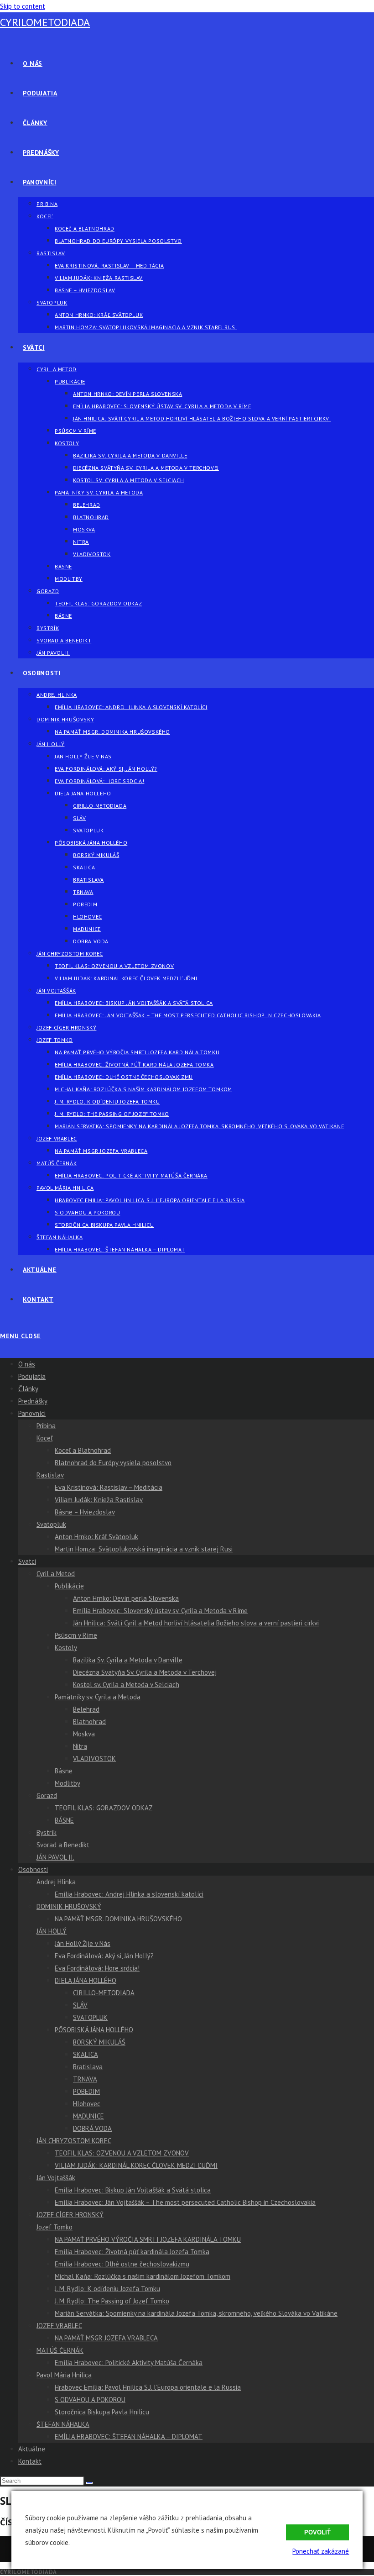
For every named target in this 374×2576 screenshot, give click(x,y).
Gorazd (47, 1795)
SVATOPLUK (90, 2017)
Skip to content (23, 6)
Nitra (80, 1746)
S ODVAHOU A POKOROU (90, 2400)
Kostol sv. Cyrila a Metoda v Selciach (126, 1685)
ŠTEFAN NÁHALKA (63, 2424)
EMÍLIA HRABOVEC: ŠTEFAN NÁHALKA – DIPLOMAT (129, 2437)
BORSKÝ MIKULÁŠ (99, 2042)
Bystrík (47, 1832)
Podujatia (32, 1376)
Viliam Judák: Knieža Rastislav (99, 1500)
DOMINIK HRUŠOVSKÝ (69, 1906)
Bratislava (88, 2067)
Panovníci (32, 1413)
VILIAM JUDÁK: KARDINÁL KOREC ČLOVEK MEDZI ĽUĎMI (136, 2165)
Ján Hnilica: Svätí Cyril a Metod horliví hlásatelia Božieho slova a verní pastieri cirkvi (196, 1623)
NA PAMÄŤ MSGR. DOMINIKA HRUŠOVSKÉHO (118, 1919)
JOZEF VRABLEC (59, 2326)
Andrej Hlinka (56, 1882)
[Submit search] (89, 2483)
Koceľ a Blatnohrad (83, 1450)
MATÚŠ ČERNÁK (60, 2350)
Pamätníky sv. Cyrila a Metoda (98, 1697)
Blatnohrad (89, 1722)
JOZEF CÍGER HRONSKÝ (70, 2215)
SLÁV (80, 2005)
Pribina (46, 1426)
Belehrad (86, 1709)
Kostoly (66, 1648)
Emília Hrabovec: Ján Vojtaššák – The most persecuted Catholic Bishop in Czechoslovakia (185, 2202)
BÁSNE (64, 1820)
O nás (27, 1364)
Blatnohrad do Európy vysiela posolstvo (113, 1463)
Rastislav (50, 1475)
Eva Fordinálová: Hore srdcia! (97, 1968)
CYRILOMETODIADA (45, 22)
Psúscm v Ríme (76, 1635)
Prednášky (33, 1401)
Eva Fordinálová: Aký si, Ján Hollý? (104, 1956)
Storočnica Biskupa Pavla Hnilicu (102, 2412)
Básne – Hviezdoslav (85, 1512)
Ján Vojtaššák (56, 2178)
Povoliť (317, 2532)
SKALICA (86, 2054)
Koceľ (44, 1438)
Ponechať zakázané (321, 2551)
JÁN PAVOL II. (55, 1857)
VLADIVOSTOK (94, 1759)
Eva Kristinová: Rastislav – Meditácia (109, 1487)
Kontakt (30, 2461)
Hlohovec (87, 2104)
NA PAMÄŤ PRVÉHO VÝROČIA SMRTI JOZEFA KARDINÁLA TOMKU (148, 2239)
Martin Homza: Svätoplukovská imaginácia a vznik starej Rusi (144, 1549)
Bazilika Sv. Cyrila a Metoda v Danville (128, 1660)
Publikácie (69, 1586)
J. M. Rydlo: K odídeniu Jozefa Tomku (107, 2289)
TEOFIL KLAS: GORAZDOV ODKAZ (104, 1808)
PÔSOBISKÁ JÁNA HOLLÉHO (94, 2030)
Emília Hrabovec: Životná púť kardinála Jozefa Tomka (132, 2252)
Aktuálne (32, 2449)
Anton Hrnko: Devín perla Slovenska (126, 1598)
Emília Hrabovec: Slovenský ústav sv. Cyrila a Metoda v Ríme (160, 1611)
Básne (64, 1771)
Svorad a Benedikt (63, 1845)
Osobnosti (33, 1869)
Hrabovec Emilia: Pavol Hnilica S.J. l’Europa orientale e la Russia (148, 2387)
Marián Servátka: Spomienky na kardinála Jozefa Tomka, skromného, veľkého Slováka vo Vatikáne (196, 2313)
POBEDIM (86, 2091)
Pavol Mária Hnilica (64, 2375)
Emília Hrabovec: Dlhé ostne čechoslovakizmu (122, 2264)
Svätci (27, 1561)
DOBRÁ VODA (92, 2128)
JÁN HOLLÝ (52, 1931)
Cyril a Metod (56, 1574)
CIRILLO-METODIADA (104, 1993)
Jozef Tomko (55, 2227)
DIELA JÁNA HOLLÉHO (86, 1980)
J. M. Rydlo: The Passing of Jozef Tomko (112, 2301)
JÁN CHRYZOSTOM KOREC (74, 2141)
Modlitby (68, 1783)
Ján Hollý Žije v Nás (83, 1943)
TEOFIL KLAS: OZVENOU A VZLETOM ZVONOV (122, 2153)
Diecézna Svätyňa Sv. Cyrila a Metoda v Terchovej (145, 1672)
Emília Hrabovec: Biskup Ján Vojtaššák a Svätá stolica (133, 2190)
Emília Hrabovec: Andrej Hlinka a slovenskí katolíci (129, 1894)
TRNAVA (85, 2079)
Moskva (84, 1734)
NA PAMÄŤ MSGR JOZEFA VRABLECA (106, 2338)
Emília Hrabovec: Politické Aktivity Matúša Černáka (129, 2363)
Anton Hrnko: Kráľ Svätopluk (96, 1537)
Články (28, 1389)
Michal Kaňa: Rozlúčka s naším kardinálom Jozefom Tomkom (143, 2276)
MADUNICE (88, 2116)
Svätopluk (51, 1524)
